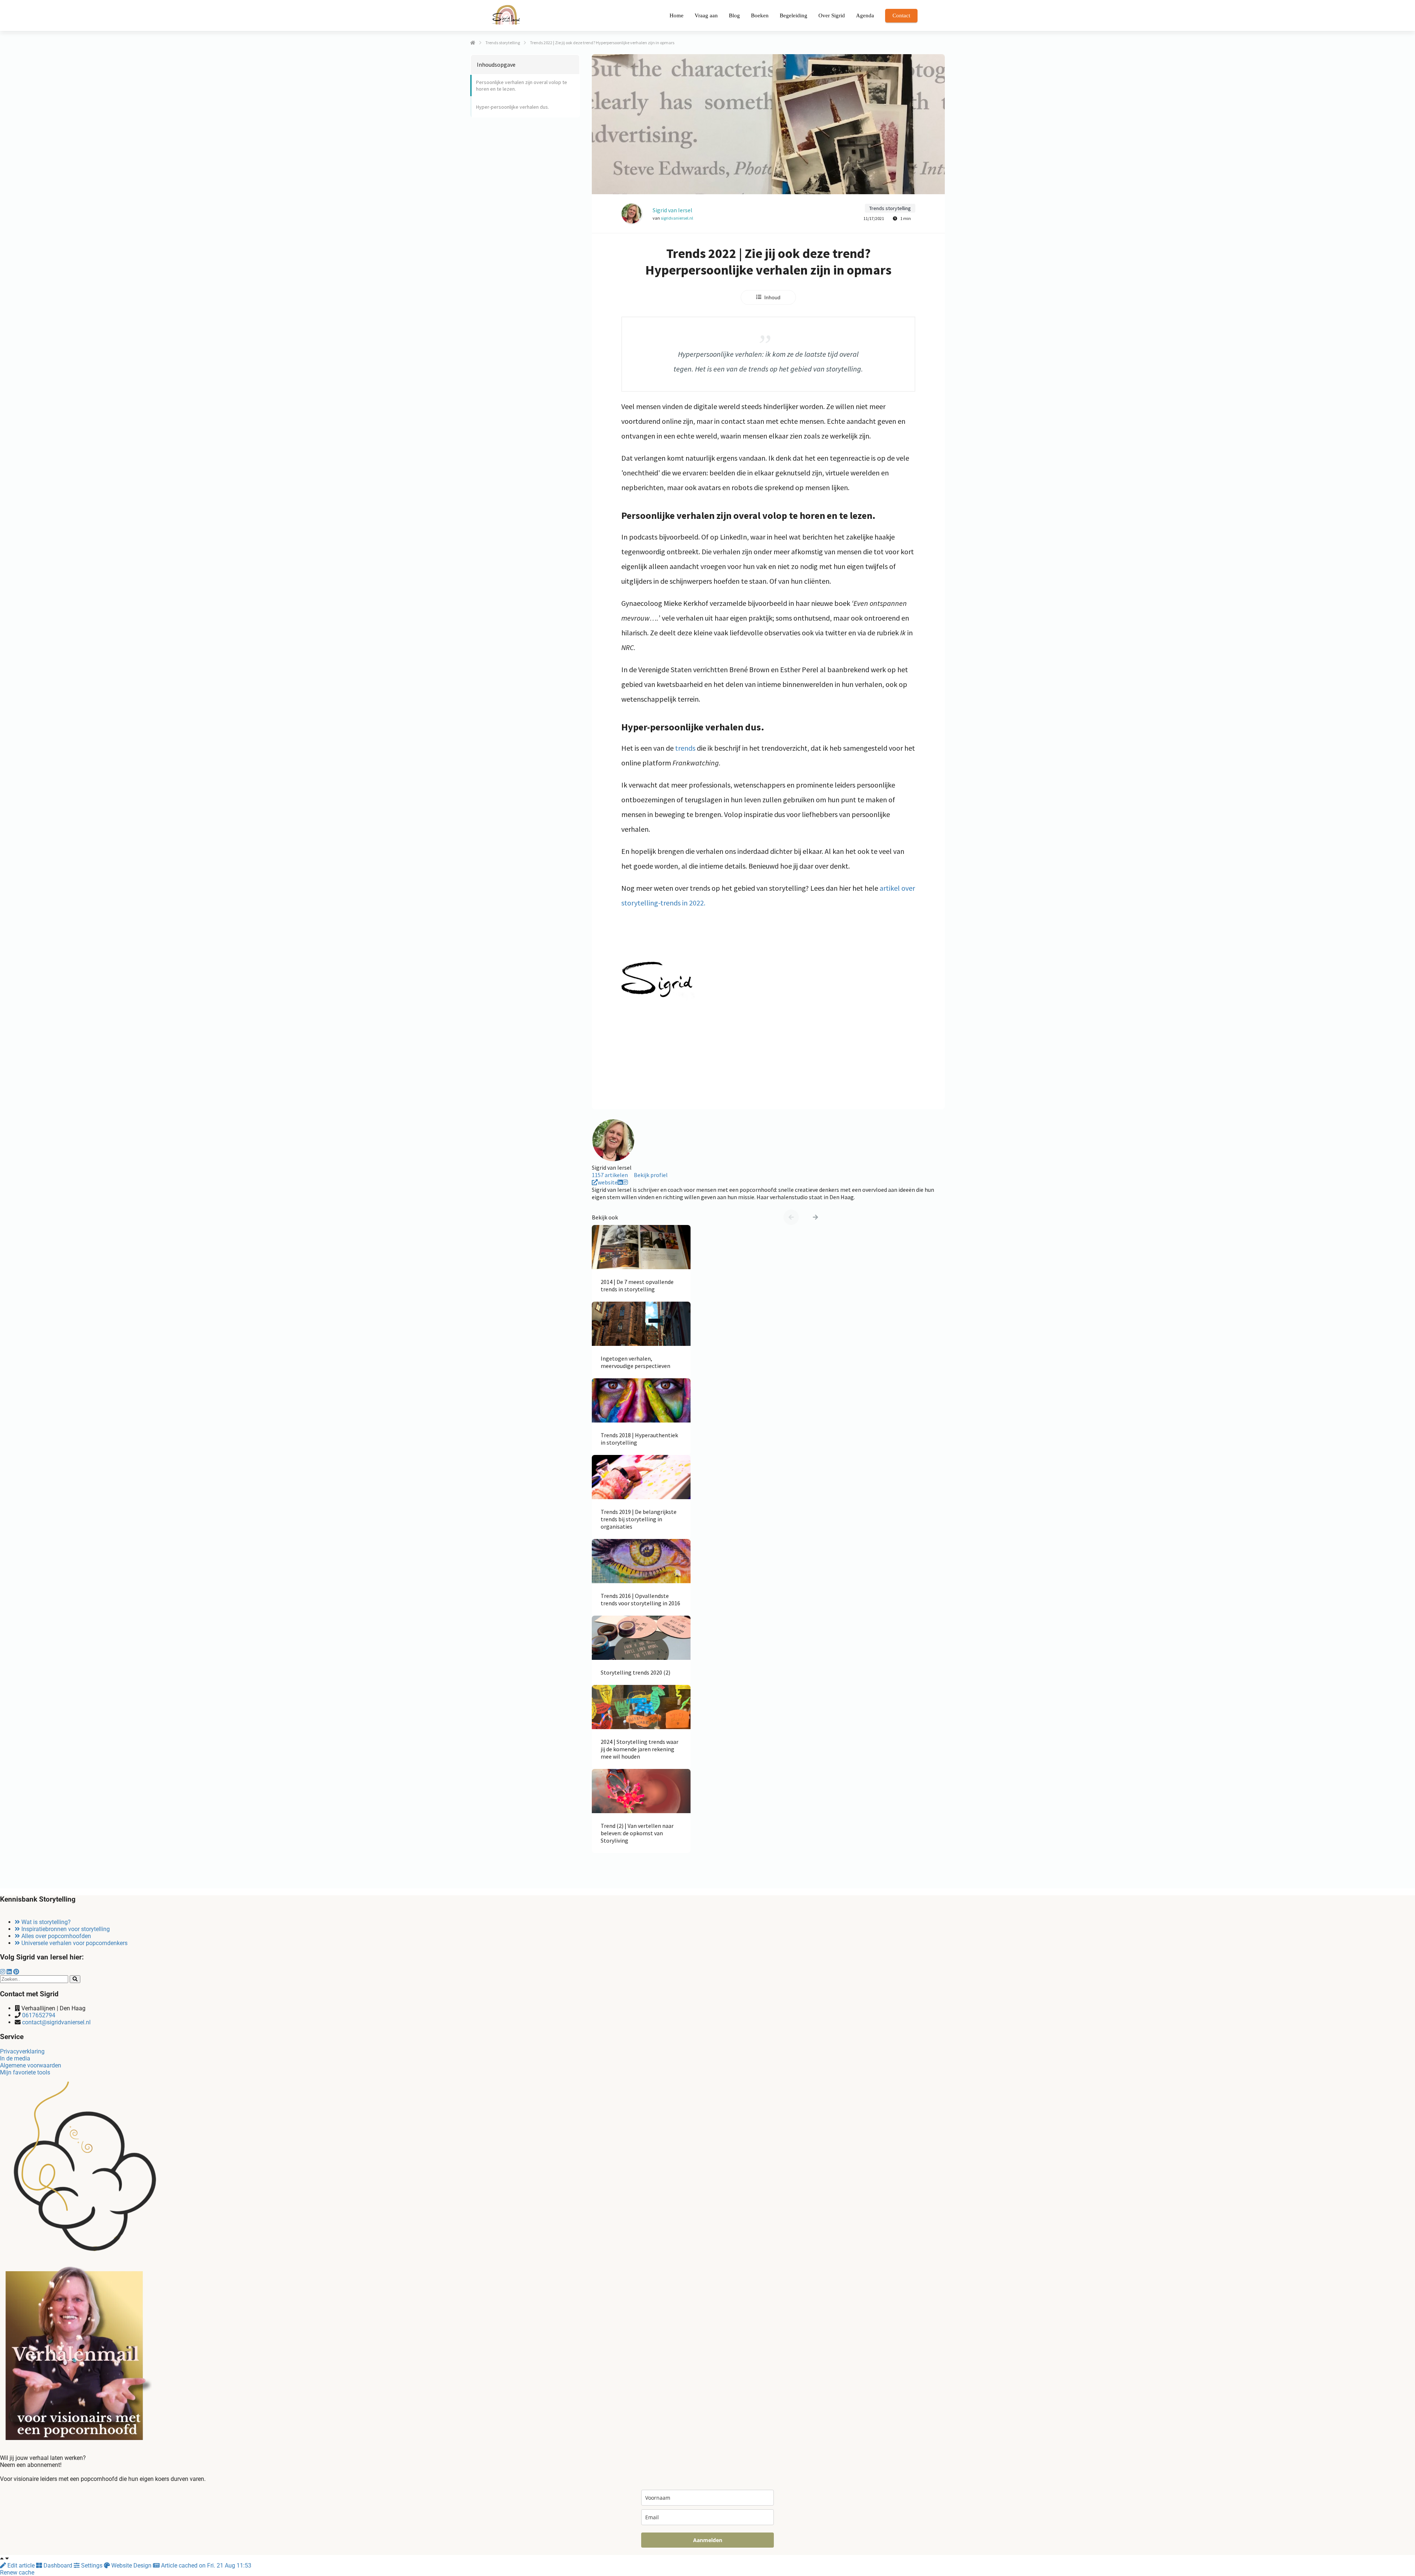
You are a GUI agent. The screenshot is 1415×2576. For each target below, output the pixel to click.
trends (685, 748)
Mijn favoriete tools (25, 2072)
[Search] (75, 1979)
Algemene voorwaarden (31, 2065)
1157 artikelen (610, 1175)
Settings (92, 2565)
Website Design (131, 2565)
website (608, 1182)
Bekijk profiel (651, 1175)
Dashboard (58, 2565)
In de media (15, 2058)
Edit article (21, 2565)
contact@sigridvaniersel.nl (56, 2022)
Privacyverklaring (22, 2051)
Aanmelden (708, 2540)
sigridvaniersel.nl (677, 218)
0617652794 (39, 2015)
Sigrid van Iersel (672, 210)
